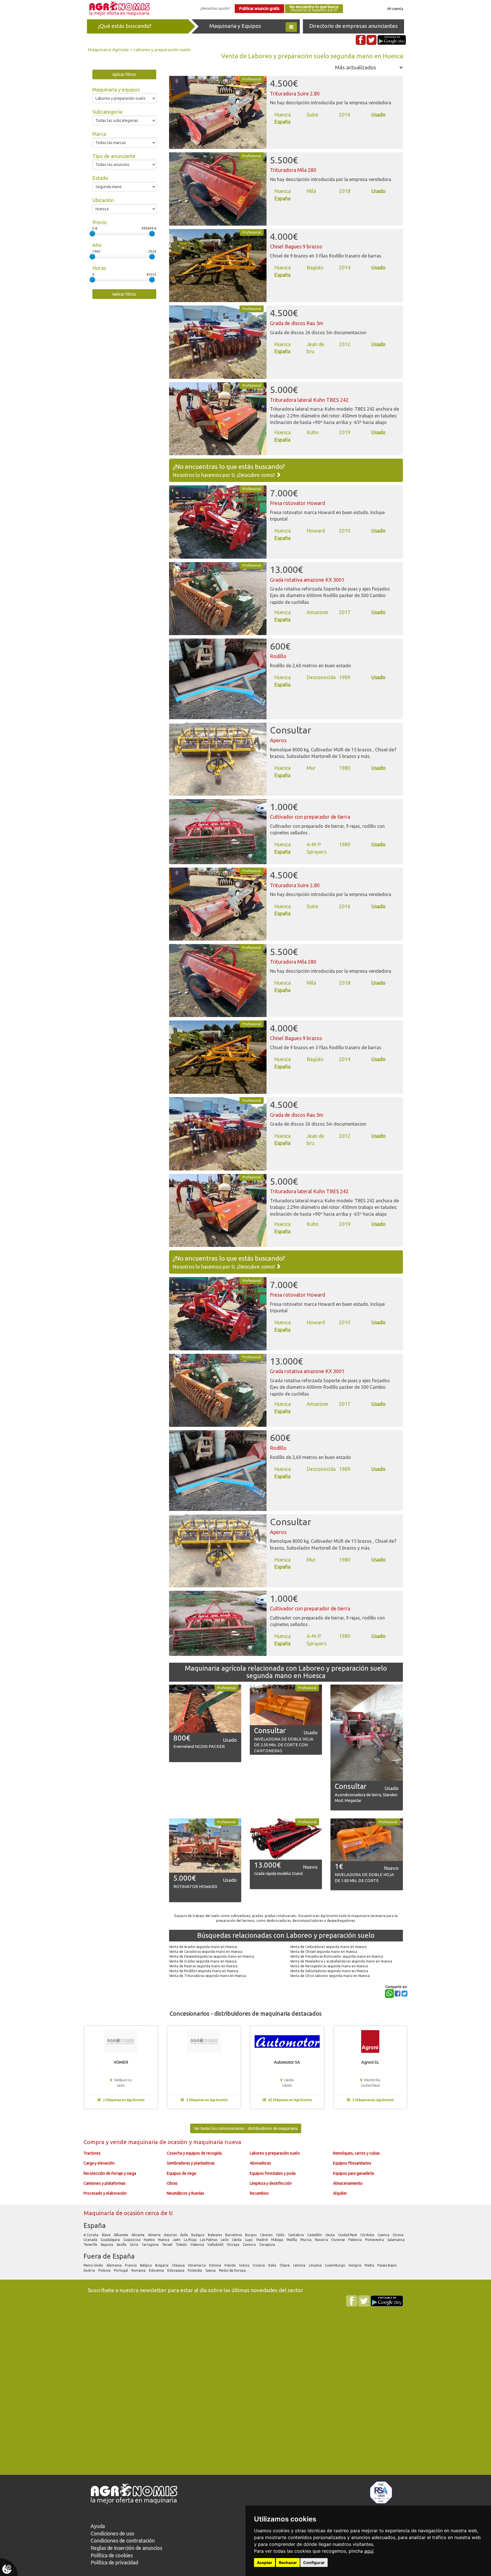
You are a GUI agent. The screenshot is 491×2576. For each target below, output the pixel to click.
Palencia (355, 2240)
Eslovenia (157, 2270)
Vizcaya (233, 2245)
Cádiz (281, 2235)
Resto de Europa (233, 2270)
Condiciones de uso (113, 2533)
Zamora (250, 2245)
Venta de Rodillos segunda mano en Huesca (204, 1971)
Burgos (251, 2235)
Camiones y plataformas (105, 2183)
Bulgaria (162, 2265)
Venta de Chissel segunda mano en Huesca (324, 1952)
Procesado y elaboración (105, 2193)
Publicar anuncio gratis (259, 9)
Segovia (107, 2245)
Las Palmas (209, 2240)
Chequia (179, 2265)
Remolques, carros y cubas (356, 2153)
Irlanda (230, 2265)
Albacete (121, 2235)
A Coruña (91, 2235)
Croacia (259, 2265)
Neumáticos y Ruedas (186, 2193)
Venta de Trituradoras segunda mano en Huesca (208, 1976)
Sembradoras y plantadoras (191, 2163)
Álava (107, 2235)
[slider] (92, 234)
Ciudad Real (348, 2235)
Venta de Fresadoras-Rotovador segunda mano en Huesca (337, 1956)
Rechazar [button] (288, 2563)
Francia (131, 2265)
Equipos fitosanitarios (352, 2163)
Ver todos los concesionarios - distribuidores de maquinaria (246, 2128)
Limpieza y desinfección (271, 2183)
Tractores (92, 2153)
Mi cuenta (395, 9)
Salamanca (396, 2240)
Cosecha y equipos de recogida (194, 2153)
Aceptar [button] (265, 2563)
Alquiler (340, 2193)
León (225, 2240)
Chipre (285, 2265)
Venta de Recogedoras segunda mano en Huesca (329, 1966)
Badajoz (198, 2235)
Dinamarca (197, 2265)
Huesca (164, 2240)
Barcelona (234, 2235)
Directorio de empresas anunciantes (353, 26)
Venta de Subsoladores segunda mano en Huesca (329, 1971)
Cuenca (384, 2235)
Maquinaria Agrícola (108, 49)
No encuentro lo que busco (314, 8)
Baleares (215, 2235)
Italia (273, 2265)
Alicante (139, 2235)
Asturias (171, 2235)
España (95, 2225)
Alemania (115, 2265)
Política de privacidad (114, 2562)
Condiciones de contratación (123, 2540)
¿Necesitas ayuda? (215, 8)
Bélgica (146, 2265)
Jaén (177, 2240)
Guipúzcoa (132, 2240)
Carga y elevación (99, 2163)
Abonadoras (260, 2163)
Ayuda (98, 2526)
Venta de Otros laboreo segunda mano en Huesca (330, 1976)
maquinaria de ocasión (159, 2142)
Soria (134, 2245)
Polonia (105, 2270)
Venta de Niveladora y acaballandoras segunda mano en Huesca (341, 1961)
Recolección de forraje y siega (110, 2173)
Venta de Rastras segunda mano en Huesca (203, 1966)
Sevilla (122, 2245)
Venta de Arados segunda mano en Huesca (203, 1947)
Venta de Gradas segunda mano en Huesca (203, 1961)
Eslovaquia (176, 2270)
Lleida (237, 2240)
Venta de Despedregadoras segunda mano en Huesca (212, 1956)
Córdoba (368, 2235)
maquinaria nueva (217, 2142)
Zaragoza (268, 2245)
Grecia (245, 2265)
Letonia (300, 2265)
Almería (155, 2235)
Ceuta (330, 2235)
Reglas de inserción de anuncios (126, 2548)
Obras (172, 2183)
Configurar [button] (314, 2563)
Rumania (139, 2270)
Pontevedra (375, 2240)
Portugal (121, 2270)
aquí (369, 2551)
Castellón (315, 2235)
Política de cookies (112, 2555)
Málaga (277, 2240)
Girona (399, 2235)
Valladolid (216, 2245)
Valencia (198, 2245)
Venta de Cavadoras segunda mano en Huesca (206, 1952)
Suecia (211, 2270)
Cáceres (267, 2235)
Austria (90, 2270)
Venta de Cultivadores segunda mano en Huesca (328, 1947)
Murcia (306, 2240)
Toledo (182, 2245)
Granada (91, 2240)
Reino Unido (94, 2265)
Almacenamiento (348, 2183)
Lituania (316, 2265)
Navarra (322, 2240)
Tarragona (150, 2245)
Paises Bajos (387, 2265)
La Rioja (191, 2240)
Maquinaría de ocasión (114, 2213)
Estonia (216, 2265)
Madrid (262, 2240)
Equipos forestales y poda (273, 2173)
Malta (370, 2265)
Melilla (292, 2240)
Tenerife (91, 2245)
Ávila (184, 2235)
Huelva (150, 2240)
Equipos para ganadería (353, 2173)
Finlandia (195, 2270)
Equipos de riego (182, 2173)
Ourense (339, 2240)
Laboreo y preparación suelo (162, 49)
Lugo (249, 2240)
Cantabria (296, 2235)
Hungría (355, 2265)
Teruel (168, 2245)
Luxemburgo (336, 2265)
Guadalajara (111, 2240)
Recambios (259, 2193)
